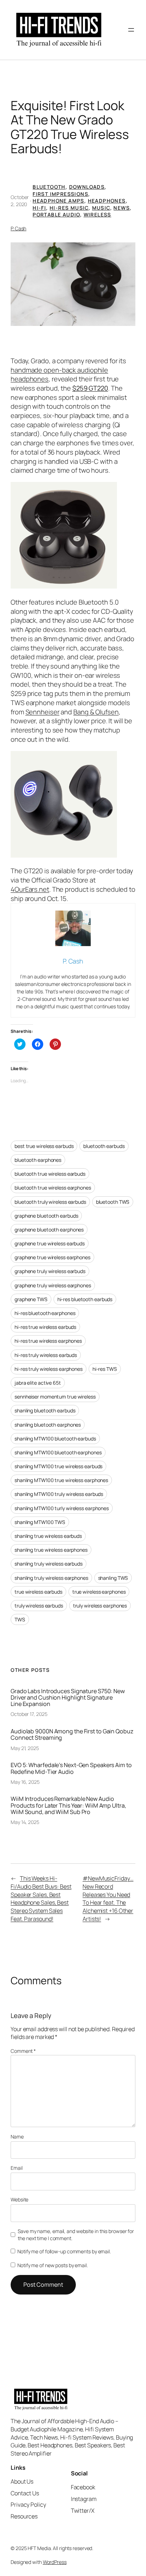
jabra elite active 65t (38, 1383)
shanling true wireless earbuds (48, 1536)
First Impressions (60, 194)
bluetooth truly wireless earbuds (50, 1202)
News (122, 208)
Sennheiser (43, 712)
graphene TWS (31, 1299)
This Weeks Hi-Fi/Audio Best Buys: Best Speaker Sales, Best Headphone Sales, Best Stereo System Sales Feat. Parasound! (41, 1898)
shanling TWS (113, 1578)
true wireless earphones (99, 1592)
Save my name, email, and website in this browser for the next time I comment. (76, 2235)
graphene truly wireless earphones (53, 1285)
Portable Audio (56, 214)
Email (17, 2168)
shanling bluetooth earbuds (45, 1410)
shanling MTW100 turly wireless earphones (62, 1508)
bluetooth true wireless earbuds (50, 1174)
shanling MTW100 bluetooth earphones (58, 1452)
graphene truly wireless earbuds (50, 1271)
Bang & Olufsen (96, 712)
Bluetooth (49, 187)
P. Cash (18, 228)
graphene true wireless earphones (52, 1257)
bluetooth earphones (38, 1160)
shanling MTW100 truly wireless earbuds (59, 1494)
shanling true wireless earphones (51, 1550)
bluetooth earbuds (104, 1146)
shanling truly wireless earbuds (49, 1564)
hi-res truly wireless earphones (49, 1369)
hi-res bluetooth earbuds (85, 1299)
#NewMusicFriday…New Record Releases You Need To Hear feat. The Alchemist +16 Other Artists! (108, 1898)
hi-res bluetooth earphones (45, 1313)
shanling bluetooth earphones (48, 1425)
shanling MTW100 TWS (40, 1522)
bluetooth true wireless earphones (53, 1188)
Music (101, 208)
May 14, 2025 (25, 1822)
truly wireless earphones (100, 1606)
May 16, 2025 (25, 1782)
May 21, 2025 (25, 1748)
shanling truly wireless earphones (51, 1578)
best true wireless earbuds (44, 1146)
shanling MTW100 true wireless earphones (61, 1480)
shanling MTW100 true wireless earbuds (58, 1466)
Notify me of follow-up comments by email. (64, 2251)
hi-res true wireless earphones (48, 1341)
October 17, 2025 (29, 1714)
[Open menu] (131, 30)
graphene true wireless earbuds (50, 1243)
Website (19, 2199)
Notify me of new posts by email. (53, 2265)
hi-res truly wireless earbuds (46, 1355)
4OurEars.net (30, 889)
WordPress (55, 2562)
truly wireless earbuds (39, 1606)
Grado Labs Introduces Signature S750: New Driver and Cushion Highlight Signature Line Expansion (68, 1698)
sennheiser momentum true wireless (55, 1397)
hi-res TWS (105, 1369)
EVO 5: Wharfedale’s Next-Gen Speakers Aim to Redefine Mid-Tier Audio (71, 1768)
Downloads (87, 187)
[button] (73, 284)
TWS (20, 1619)
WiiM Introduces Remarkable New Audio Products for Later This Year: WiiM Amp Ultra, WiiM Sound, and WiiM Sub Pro (68, 1805)
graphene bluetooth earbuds (46, 1216)
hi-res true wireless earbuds (45, 1327)
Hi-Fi (39, 208)
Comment (23, 2051)
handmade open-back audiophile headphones (59, 375)
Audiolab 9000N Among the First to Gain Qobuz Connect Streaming (72, 1734)
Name (17, 2137)
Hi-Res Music (69, 208)
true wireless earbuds (38, 1592)
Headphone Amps (58, 201)
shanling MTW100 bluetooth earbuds (55, 1439)
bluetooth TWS (113, 1202)
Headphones (107, 201)
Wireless (97, 214)
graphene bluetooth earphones (49, 1230)
